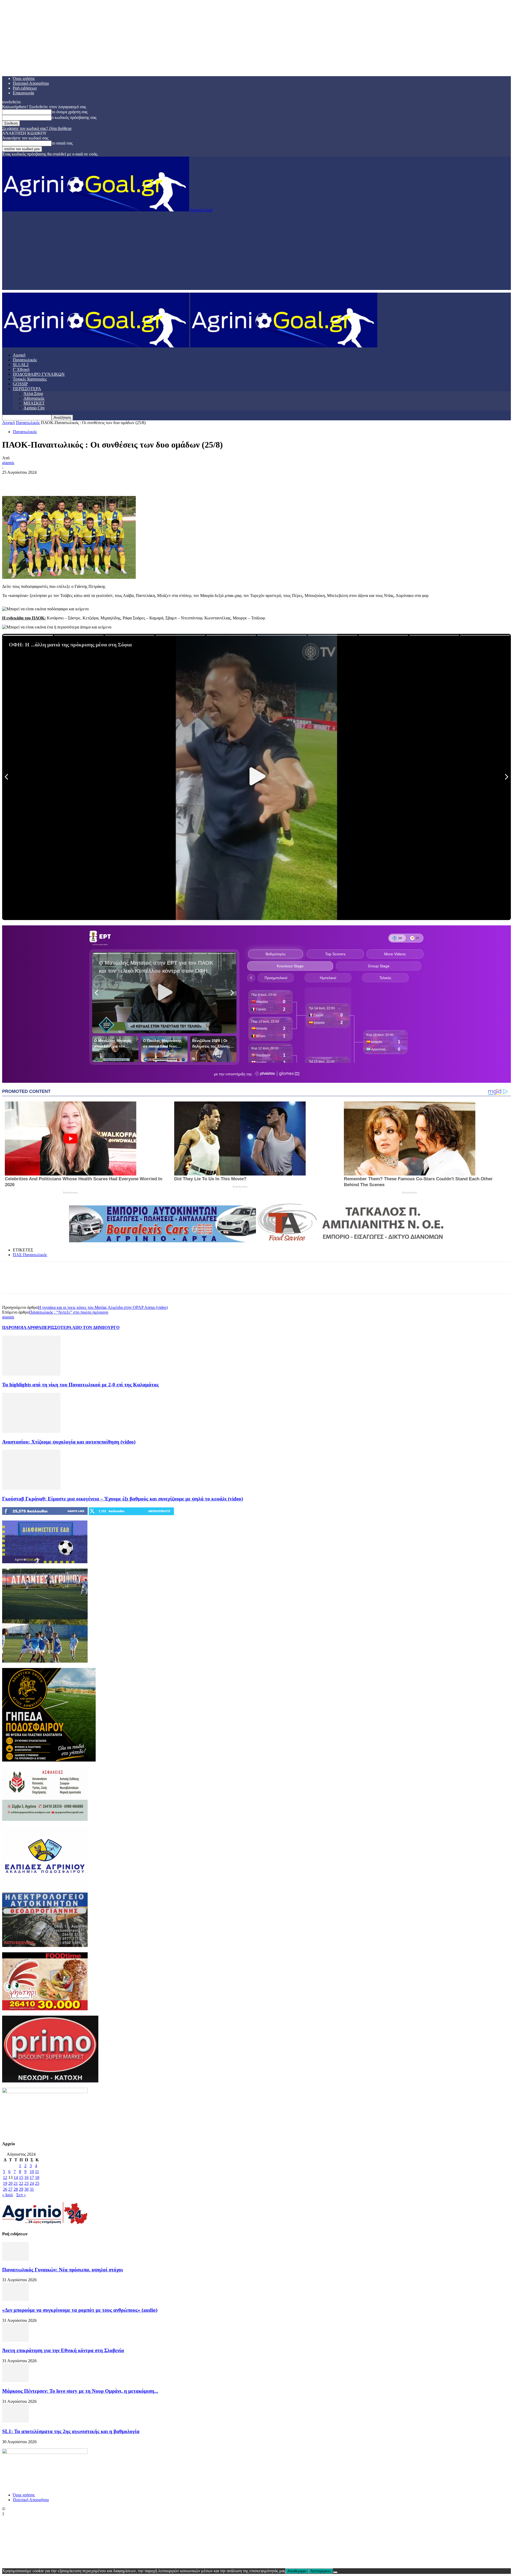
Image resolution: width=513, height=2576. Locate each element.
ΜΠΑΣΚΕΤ (34, 403)
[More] (88, 480)
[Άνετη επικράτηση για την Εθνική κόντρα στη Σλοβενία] (15, 2340)
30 (26, 2189)
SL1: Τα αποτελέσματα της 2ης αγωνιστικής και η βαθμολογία (71, 2431)
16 (26, 2177)
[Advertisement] (256, 253)
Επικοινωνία (23, 93)
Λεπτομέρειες (321, 2571)
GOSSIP (20, 384)
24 (32, 2183)
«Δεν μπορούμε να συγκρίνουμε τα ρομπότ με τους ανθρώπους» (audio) (80, 2310)
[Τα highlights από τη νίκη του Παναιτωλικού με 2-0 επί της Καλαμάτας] (31, 1374)
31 (32, 2189)
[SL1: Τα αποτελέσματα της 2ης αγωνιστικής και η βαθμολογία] (15, 2421)
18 (37, 2177)
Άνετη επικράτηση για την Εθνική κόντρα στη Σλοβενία (63, 2350)
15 (21, 2177)
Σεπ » (21, 2195)
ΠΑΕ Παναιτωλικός (30, 1255)
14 (16, 2177)
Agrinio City (34, 408)
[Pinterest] (49, 480)
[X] (30, 480)
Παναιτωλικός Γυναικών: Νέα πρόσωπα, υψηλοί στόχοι (63, 2270)
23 (26, 2183)
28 (16, 2189)
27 (10, 2189)
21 (16, 2183)
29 (21, 2189)
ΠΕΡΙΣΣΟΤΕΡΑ (27, 389)
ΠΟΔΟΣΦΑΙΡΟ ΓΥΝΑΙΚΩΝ (39, 374)
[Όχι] (335, 2572)
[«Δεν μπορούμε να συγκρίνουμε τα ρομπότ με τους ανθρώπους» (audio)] (15, 2300)
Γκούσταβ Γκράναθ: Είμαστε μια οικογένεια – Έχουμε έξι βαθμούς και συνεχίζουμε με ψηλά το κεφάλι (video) (123, 1499)
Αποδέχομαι (297, 2571)
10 (32, 2172)
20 (10, 2183)
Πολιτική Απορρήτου (31, 83)
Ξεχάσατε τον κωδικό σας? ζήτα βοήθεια (37, 128)
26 (5, 2189)
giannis (8, 463)
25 (37, 2183)
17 (32, 2177)
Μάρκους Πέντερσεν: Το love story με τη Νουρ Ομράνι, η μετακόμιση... (80, 2391)
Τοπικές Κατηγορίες (30, 379)
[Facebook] (11, 480)
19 (5, 2183)
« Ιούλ (8, 2195)
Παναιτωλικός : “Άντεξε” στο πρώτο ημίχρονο (69, 1312)
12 (5, 2177)
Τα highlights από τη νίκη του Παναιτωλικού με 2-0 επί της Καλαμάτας (80, 1385)
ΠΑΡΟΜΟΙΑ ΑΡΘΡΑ (22, 1327)
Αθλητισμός (34, 398)
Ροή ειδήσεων (25, 88)
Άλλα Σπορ (33, 393)
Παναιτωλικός (25, 360)
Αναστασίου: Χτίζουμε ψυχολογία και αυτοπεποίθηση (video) (69, 1442)
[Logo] (96, 346)
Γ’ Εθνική (21, 369)
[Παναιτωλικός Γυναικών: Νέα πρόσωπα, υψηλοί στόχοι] (15, 2259)
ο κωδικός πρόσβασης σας (74, 117)
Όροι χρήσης (24, 78)
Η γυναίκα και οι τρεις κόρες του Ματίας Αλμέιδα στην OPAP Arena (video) (103, 1307)
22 (21, 2183)
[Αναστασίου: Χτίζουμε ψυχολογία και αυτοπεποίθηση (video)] (31, 1431)
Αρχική (19, 355)
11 (37, 2172)
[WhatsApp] (69, 480)
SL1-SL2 (21, 365)
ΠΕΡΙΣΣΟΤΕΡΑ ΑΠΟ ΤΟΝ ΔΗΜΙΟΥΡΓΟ (80, 1327)
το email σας (62, 143)
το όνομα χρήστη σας (70, 112)
